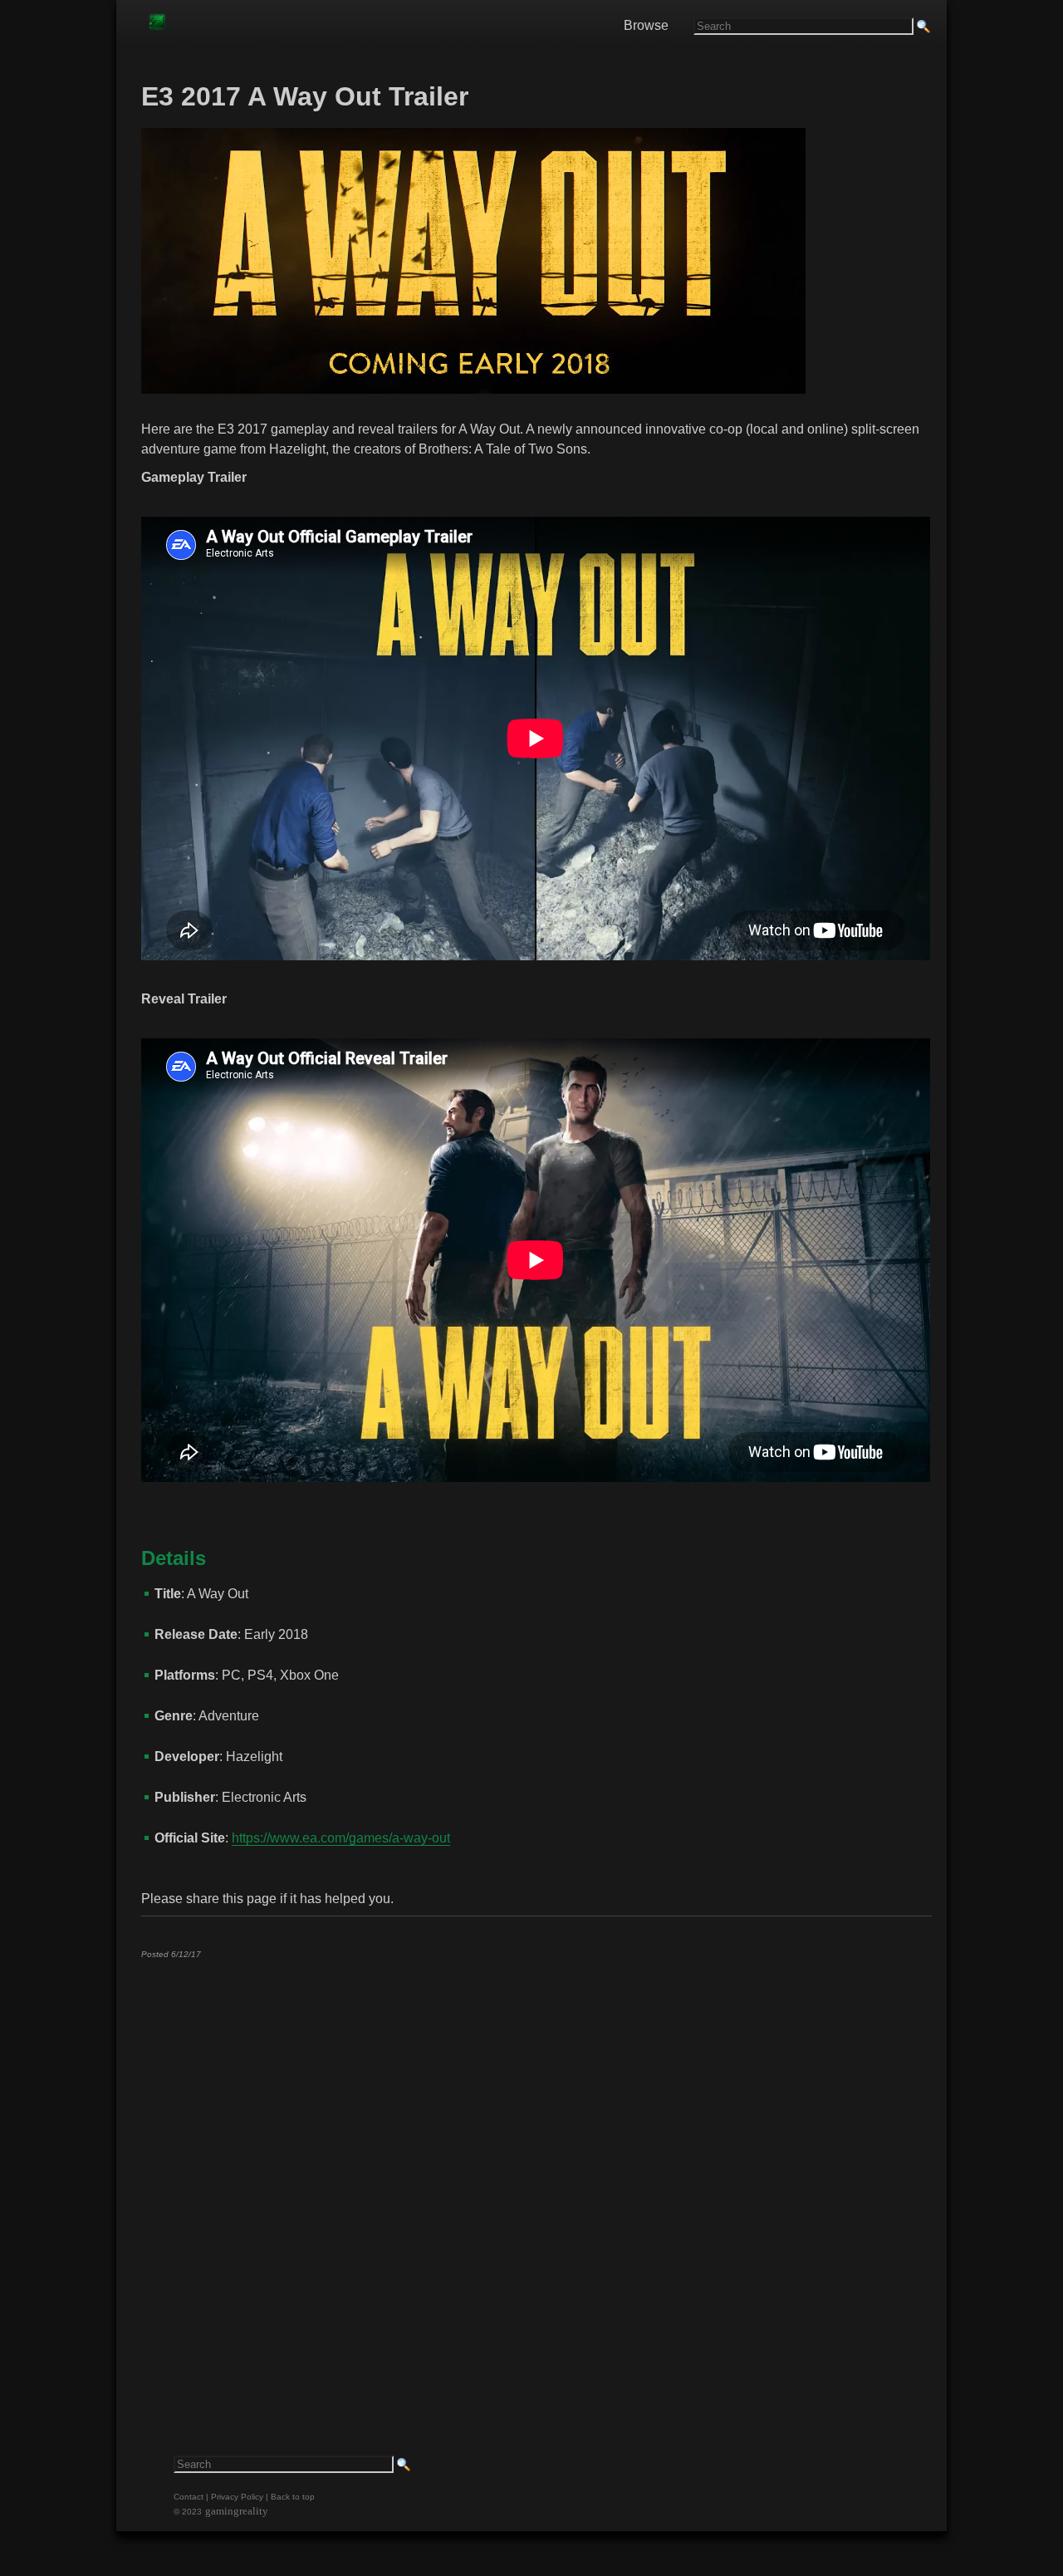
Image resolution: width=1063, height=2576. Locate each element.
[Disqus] (536, 2179)
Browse (646, 25)
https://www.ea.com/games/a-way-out (341, 1838)
